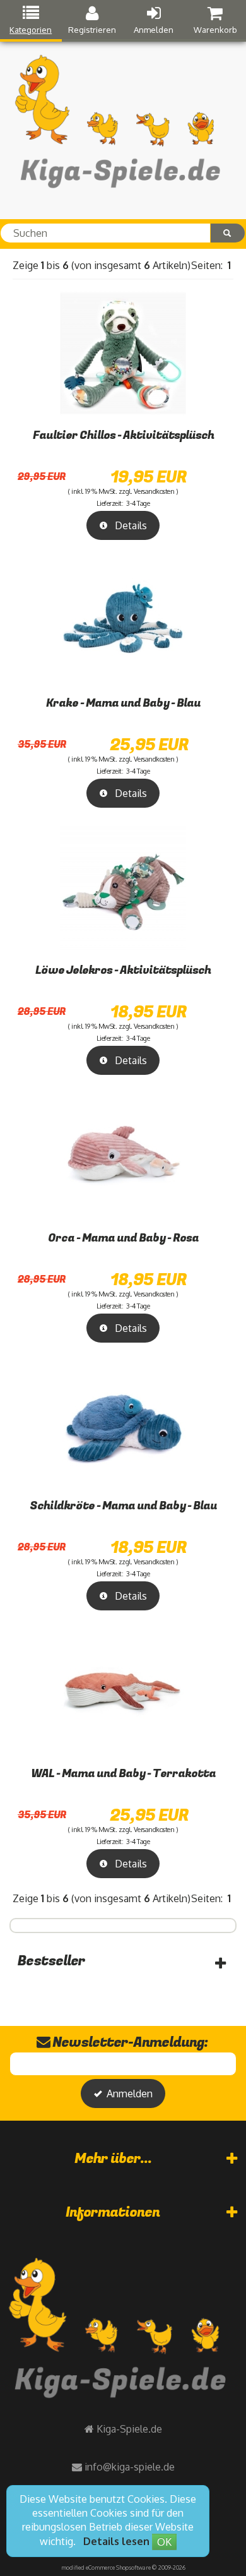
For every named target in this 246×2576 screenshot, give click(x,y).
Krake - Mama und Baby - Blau (123, 703)
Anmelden (154, 30)
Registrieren (92, 30)
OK (164, 2542)
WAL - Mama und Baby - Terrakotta (123, 1774)
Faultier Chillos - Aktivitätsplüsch (123, 435)
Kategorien (31, 30)
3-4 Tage (138, 503)
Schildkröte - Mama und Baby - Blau (123, 1506)
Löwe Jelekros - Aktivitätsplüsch (123, 970)
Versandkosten (154, 491)
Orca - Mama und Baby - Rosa (123, 1238)
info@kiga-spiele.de (130, 2467)
